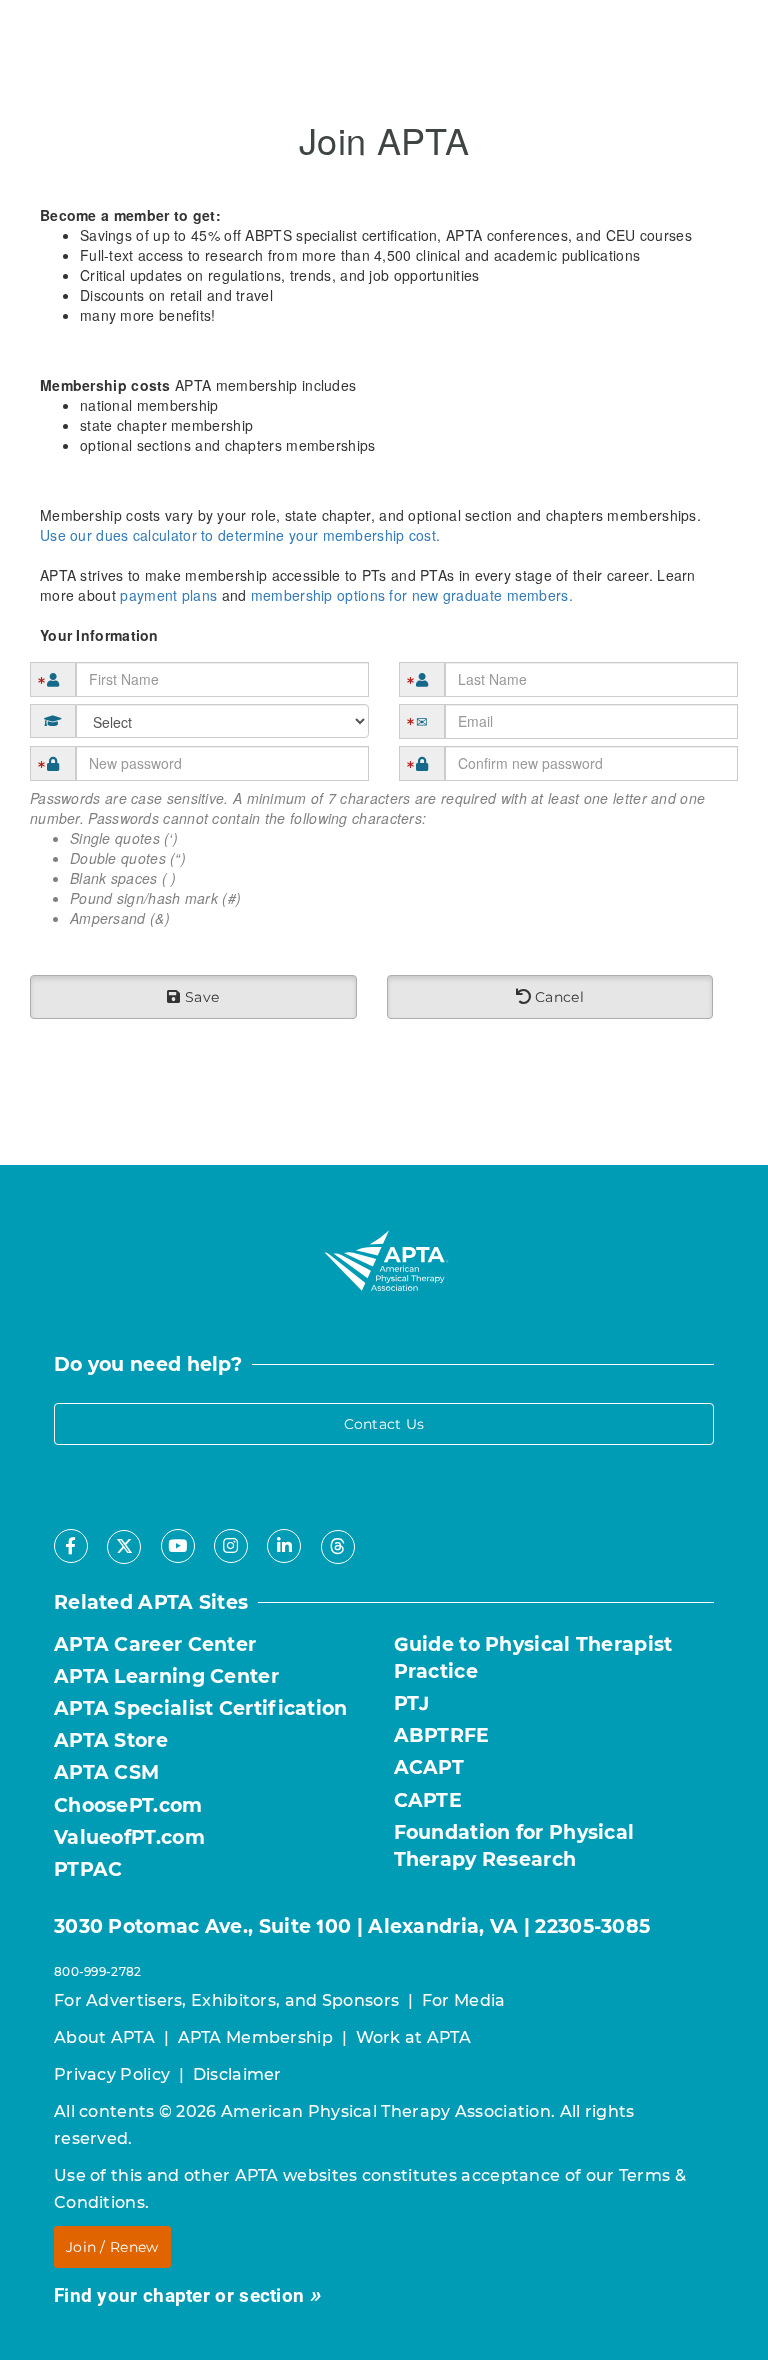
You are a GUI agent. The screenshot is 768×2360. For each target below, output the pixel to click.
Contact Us (384, 1424)
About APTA (104, 2037)
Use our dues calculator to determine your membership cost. (240, 535)
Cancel (557, 997)
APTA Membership (256, 2037)
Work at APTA (414, 2037)
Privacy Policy (112, 2074)
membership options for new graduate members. (412, 595)
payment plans (168, 595)
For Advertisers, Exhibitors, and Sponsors (226, 2000)
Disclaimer (237, 2074)
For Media (464, 2000)
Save (200, 997)
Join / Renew (112, 2247)
